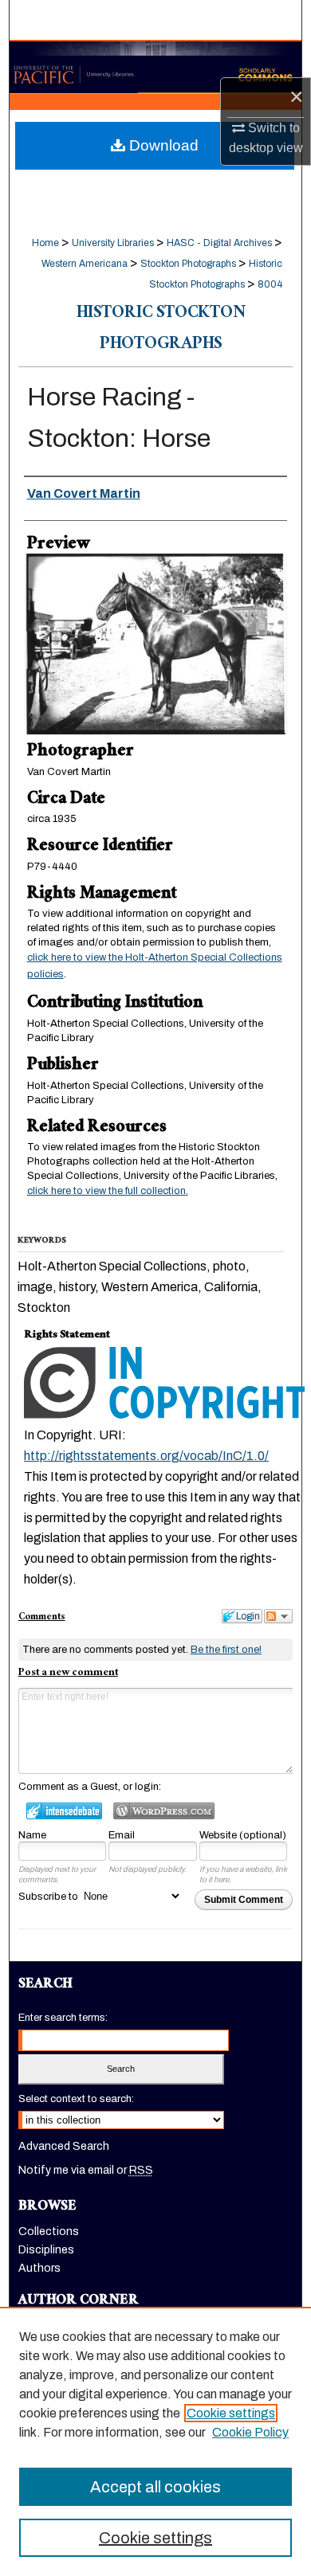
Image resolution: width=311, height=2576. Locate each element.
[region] (155, 2441)
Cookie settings (231, 2413)
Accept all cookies (155, 2487)
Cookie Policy (250, 2432)
